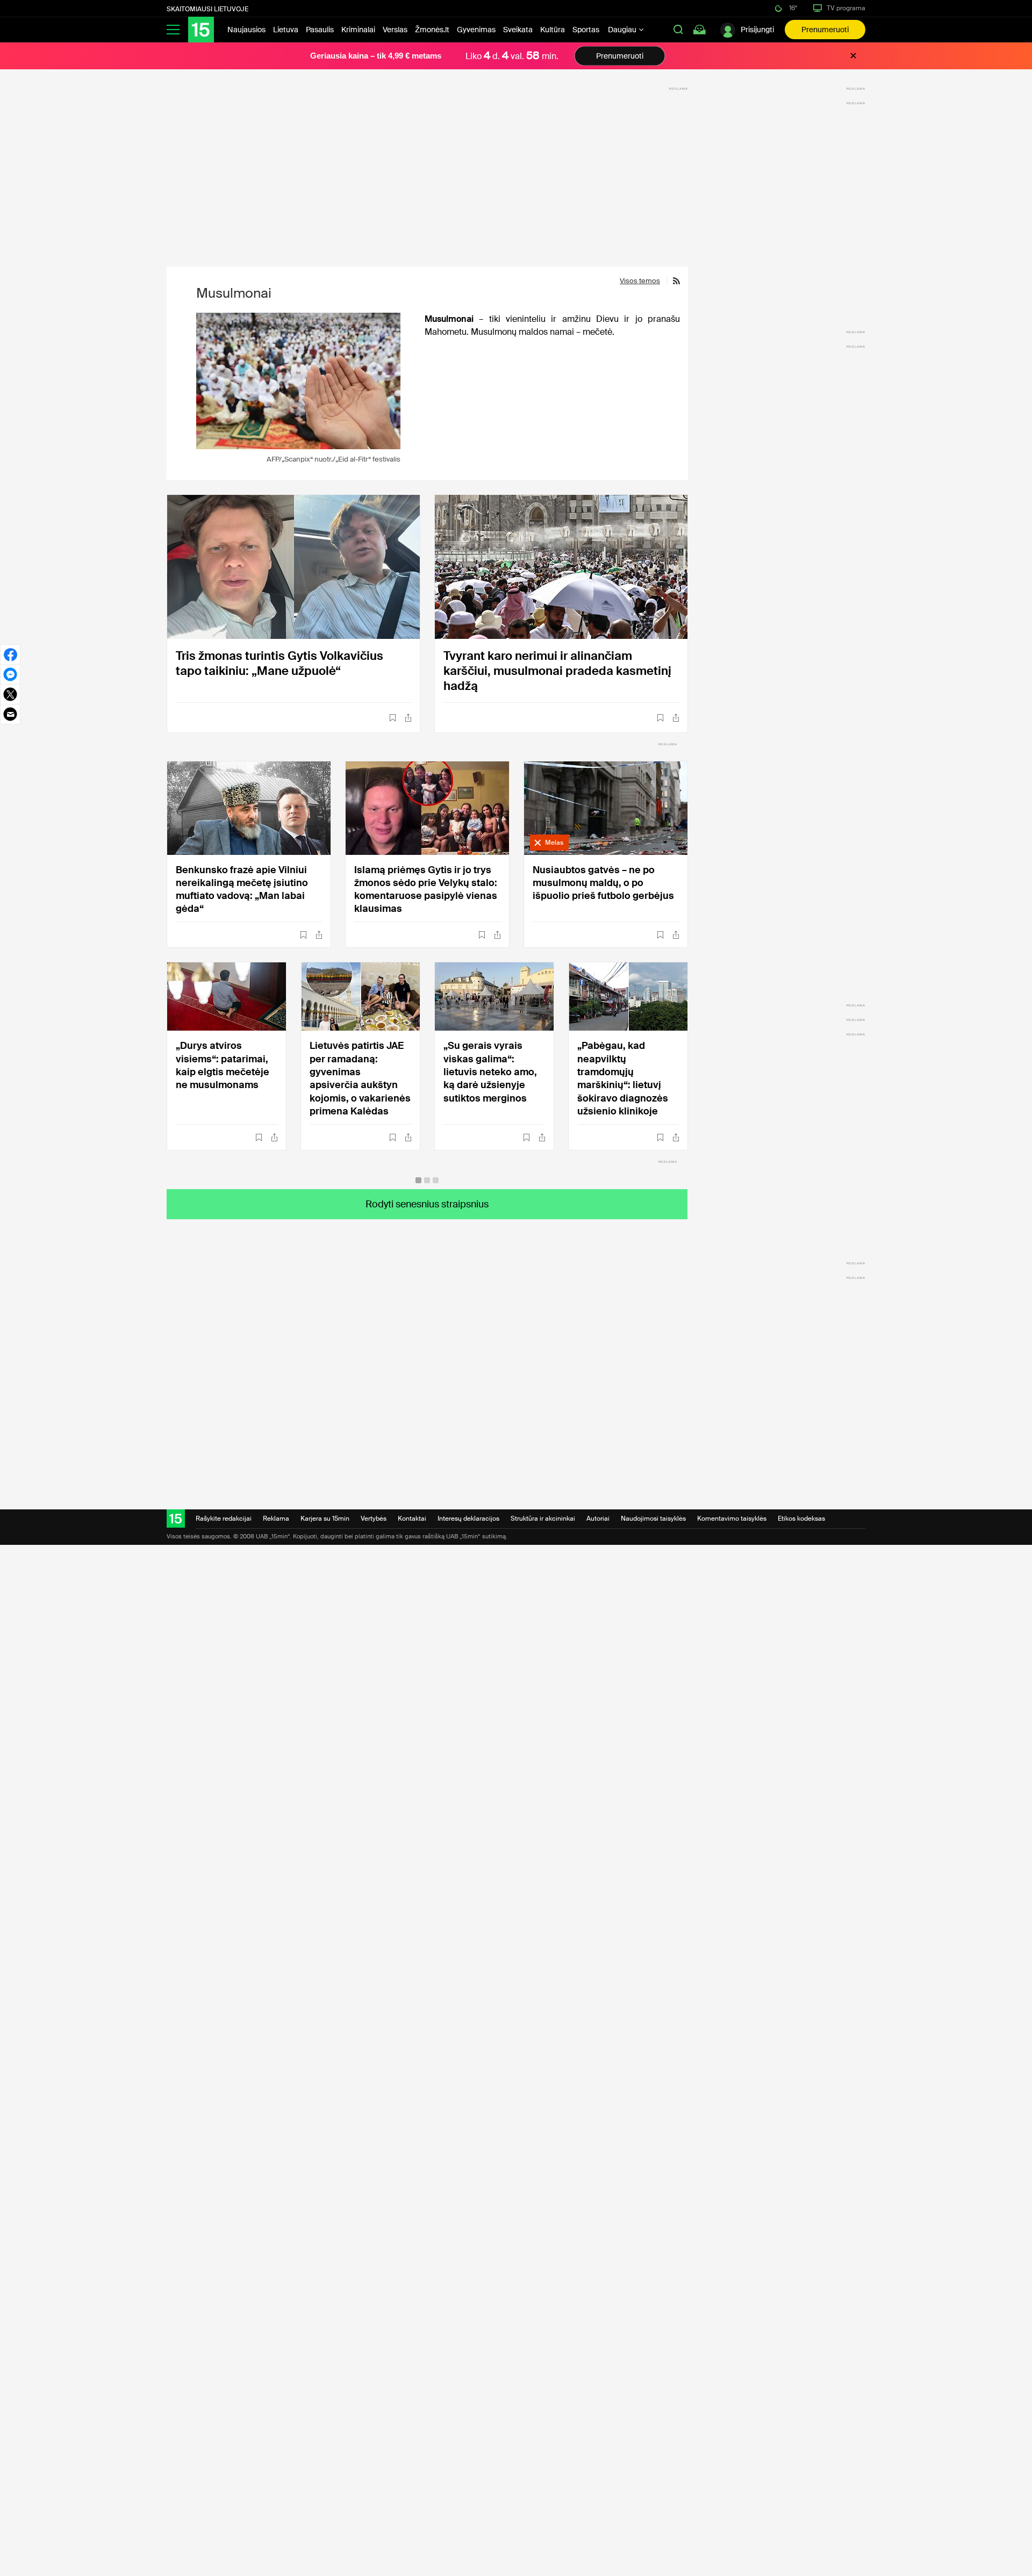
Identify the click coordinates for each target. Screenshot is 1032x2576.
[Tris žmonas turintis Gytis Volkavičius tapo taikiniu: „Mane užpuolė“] (293, 567)
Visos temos (640, 281)
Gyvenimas (476, 30)
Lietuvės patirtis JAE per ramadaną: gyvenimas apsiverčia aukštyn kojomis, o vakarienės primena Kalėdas (360, 1078)
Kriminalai (358, 30)
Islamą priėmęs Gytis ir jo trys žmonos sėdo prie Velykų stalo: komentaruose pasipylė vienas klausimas (426, 889)
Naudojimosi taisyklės (653, 1519)
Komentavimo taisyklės (732, 1519)
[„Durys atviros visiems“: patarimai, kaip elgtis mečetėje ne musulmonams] (227, 996)
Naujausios (246, 30)
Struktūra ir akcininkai (543, 1519)
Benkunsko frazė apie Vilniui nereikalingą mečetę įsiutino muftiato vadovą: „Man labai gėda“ (242, 889)
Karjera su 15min (325, 1519)
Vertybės (374, 1519)
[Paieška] (678, 30)
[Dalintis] (408, 718)
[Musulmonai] (298, 381)
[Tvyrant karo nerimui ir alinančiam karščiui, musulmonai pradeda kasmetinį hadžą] (561, 567)
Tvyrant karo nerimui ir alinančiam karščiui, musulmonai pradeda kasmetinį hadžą (557, 671)
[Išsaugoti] (393, 718)
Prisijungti (757, 30)
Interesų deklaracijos (468, 1519)
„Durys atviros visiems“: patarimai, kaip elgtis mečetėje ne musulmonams (223, 1065)
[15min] (201, 30)
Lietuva (286, 30)
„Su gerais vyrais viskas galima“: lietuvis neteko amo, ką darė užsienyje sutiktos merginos (490, 1072)
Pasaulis (320, 30)
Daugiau (623, 30)
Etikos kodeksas (801, 1519)
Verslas (395, 30)
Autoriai (598, 1519)
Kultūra (553, 30)
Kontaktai (412, 1519)
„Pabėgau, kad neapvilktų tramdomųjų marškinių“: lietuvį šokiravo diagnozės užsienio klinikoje (623, 1078)
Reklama (276, 1519)
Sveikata (518, 30)
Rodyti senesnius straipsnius (427, 1204)
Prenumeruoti (825, 30)
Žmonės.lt (432, 30)
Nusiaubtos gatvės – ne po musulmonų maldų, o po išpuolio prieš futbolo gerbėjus (603, 883)
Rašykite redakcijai (224, 1519)
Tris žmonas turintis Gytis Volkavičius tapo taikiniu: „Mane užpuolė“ (279, 663)
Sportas (586, 30)
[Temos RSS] (673, 281)
